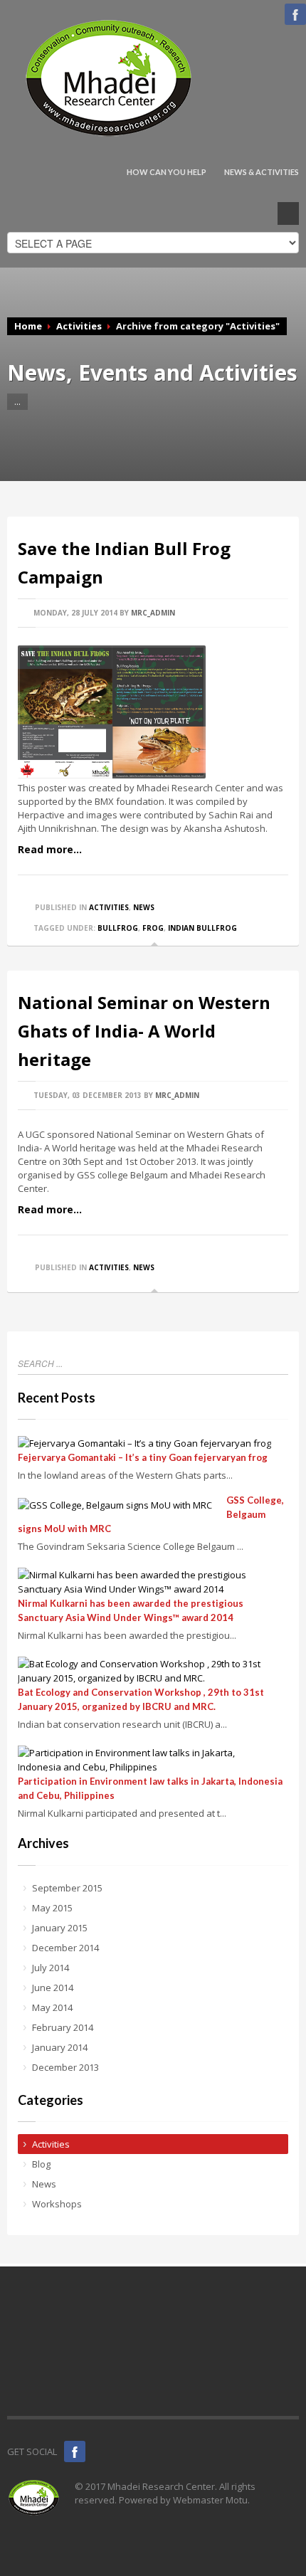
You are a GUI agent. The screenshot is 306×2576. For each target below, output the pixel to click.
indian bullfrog (202, 928)
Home (28, 326)
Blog (41, 2164)
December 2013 (65, 2067)
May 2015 (52, 1908)
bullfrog (118, 928)
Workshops (57, 2204)
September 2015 (67, 1888)
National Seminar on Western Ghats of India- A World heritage (144, 1031)
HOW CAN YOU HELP (167, 172)
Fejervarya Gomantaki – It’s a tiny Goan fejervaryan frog (143, 1457)
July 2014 (51, 1968)
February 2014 (63, 2027)
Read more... (50, 849)
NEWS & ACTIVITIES (262, 172)
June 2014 (53, 1988)
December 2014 (65, 1948)
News (144, 907)
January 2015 (60, 1928)
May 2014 (52, 2007)
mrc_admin (153, 613)
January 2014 (60, 2047)
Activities (79, 326)
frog (153, 928)
